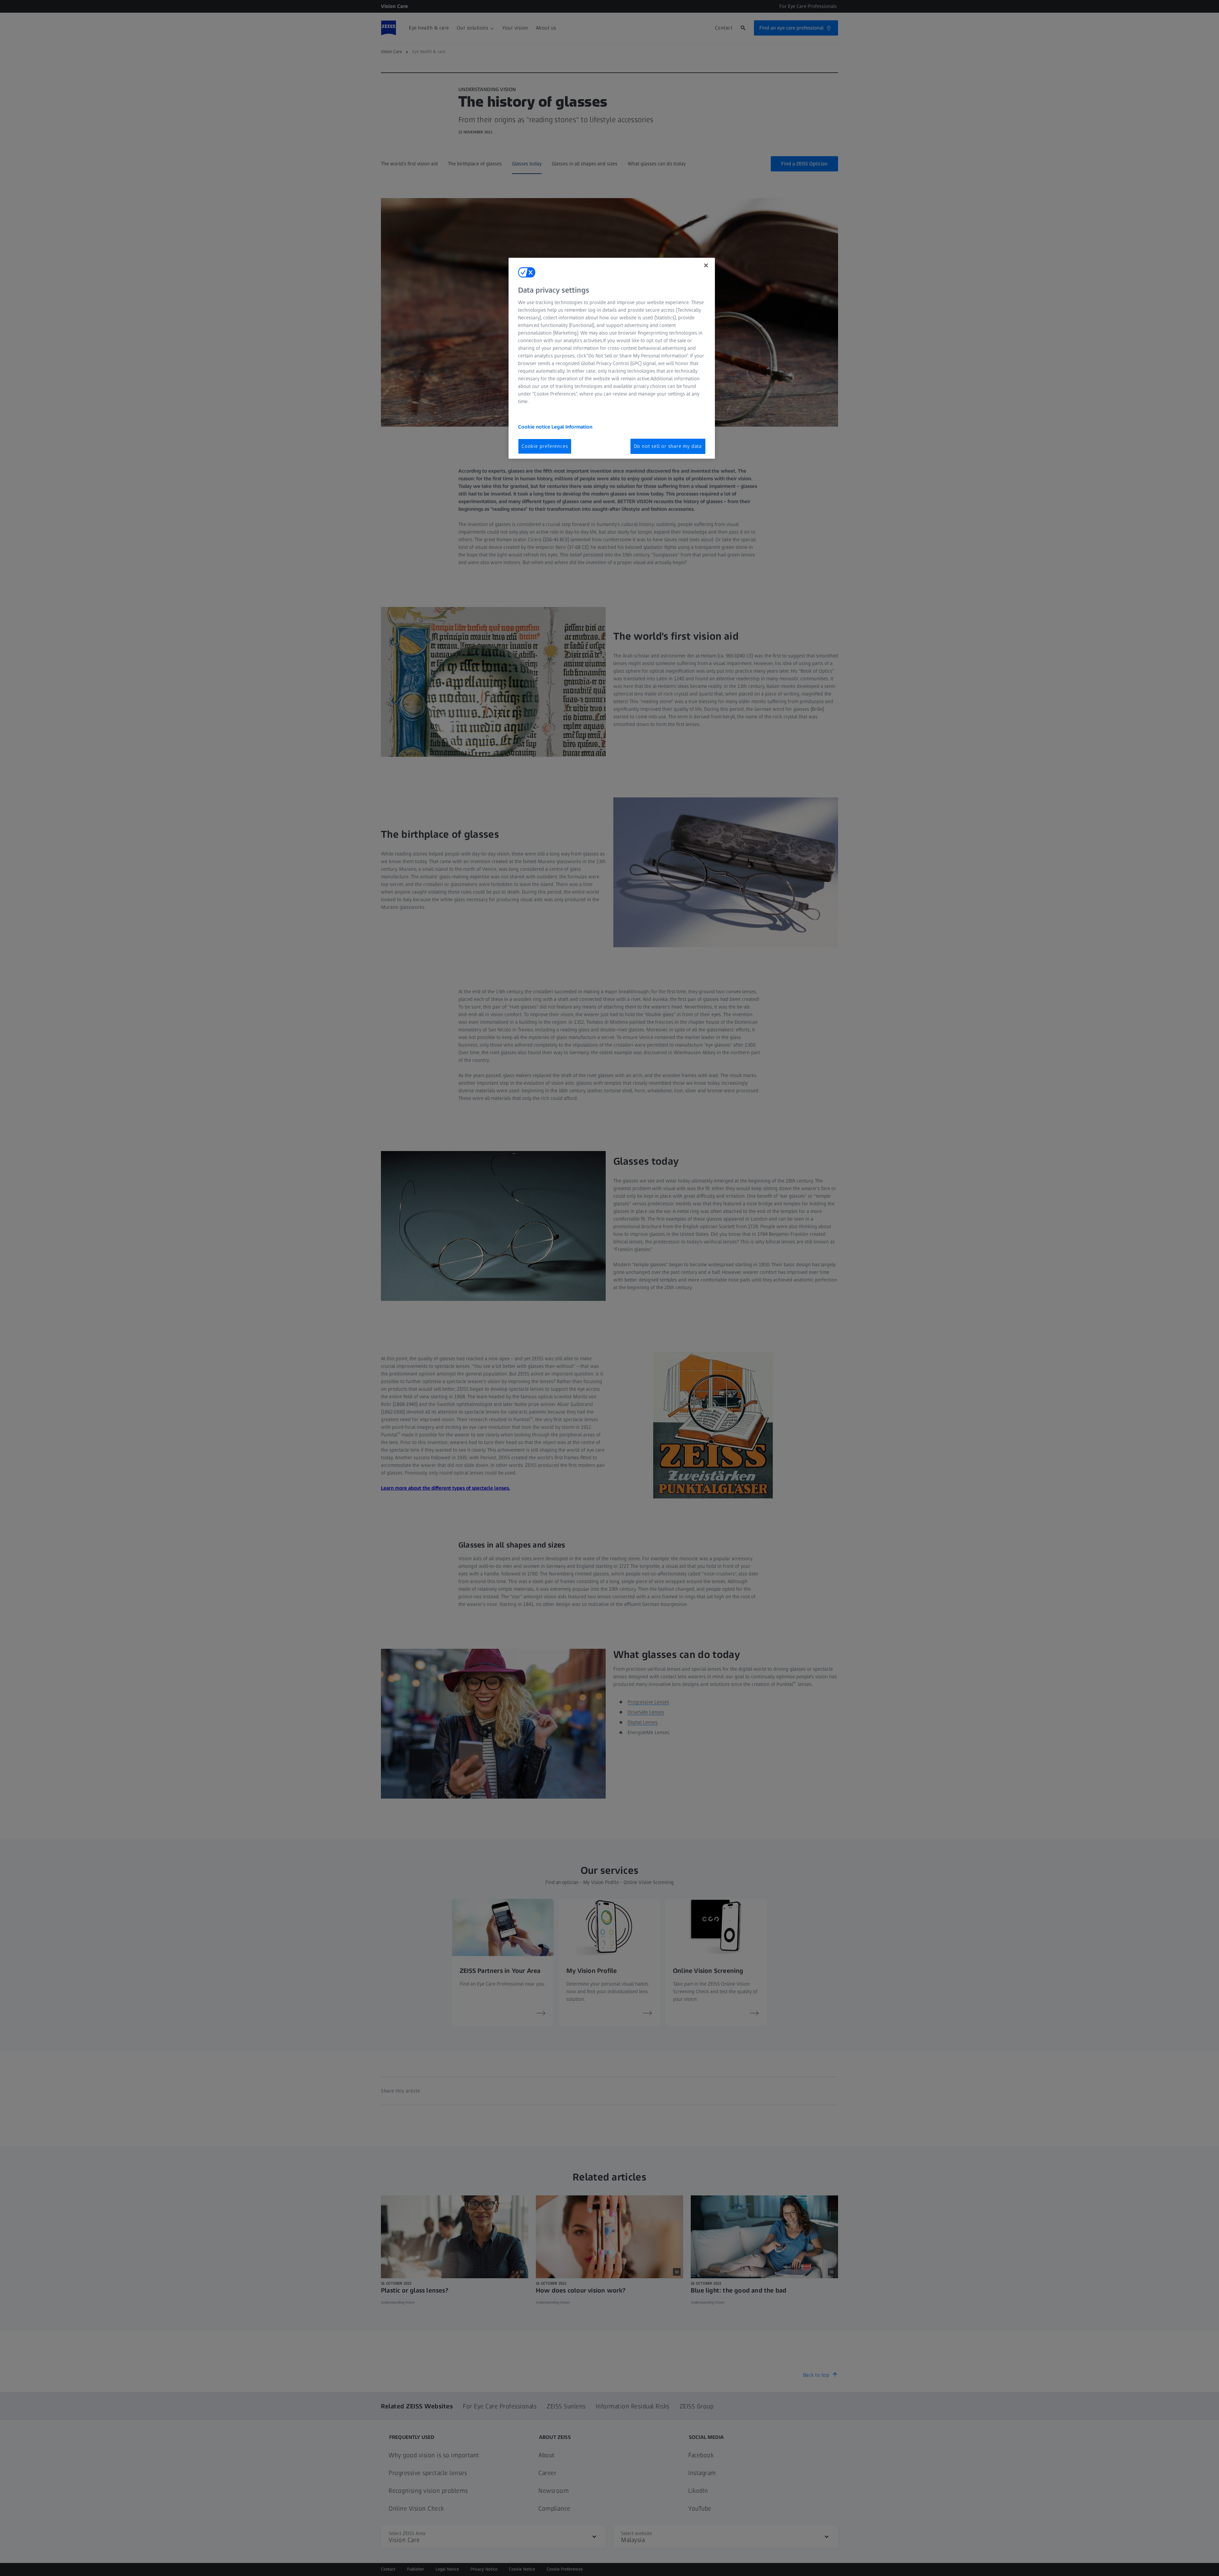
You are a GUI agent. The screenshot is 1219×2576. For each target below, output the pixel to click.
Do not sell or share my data (668, 446)
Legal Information (572, 427)
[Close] (706, 265)
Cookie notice (535, 427)
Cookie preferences (545, 446)
